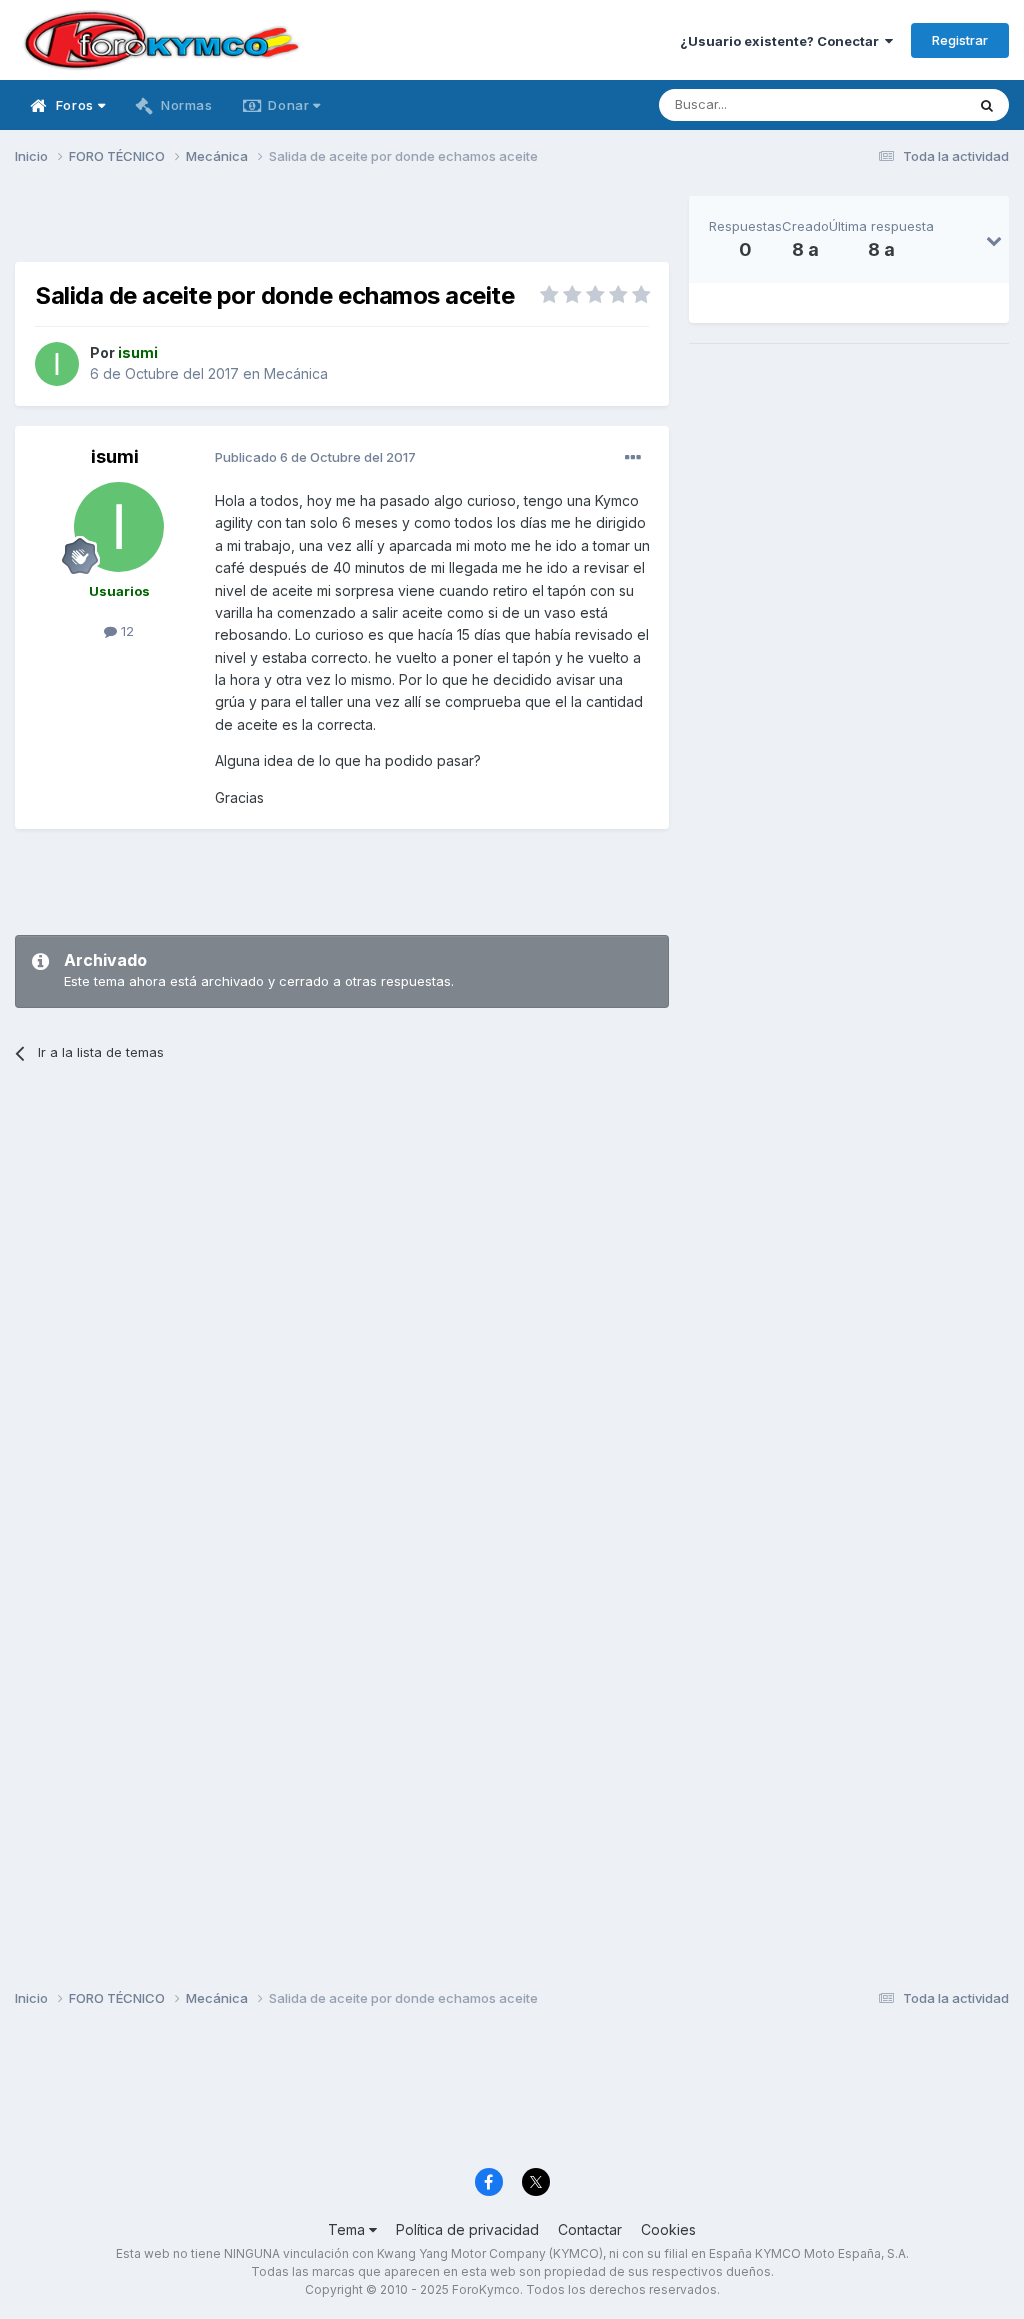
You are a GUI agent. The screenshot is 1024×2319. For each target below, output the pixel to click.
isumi (115, 456)
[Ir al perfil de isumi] (57, 364)
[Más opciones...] (633, 458)
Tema (348, 2229)
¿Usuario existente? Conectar (782, 41)
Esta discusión (895, 104)
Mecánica (296, 373)
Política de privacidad (467, 2229)
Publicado (315, 457)
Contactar (590, 2229)
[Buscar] (987, 105)
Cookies (668, 2229)
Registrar (960, 40)
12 (125, 631)
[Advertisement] (342, 226)
